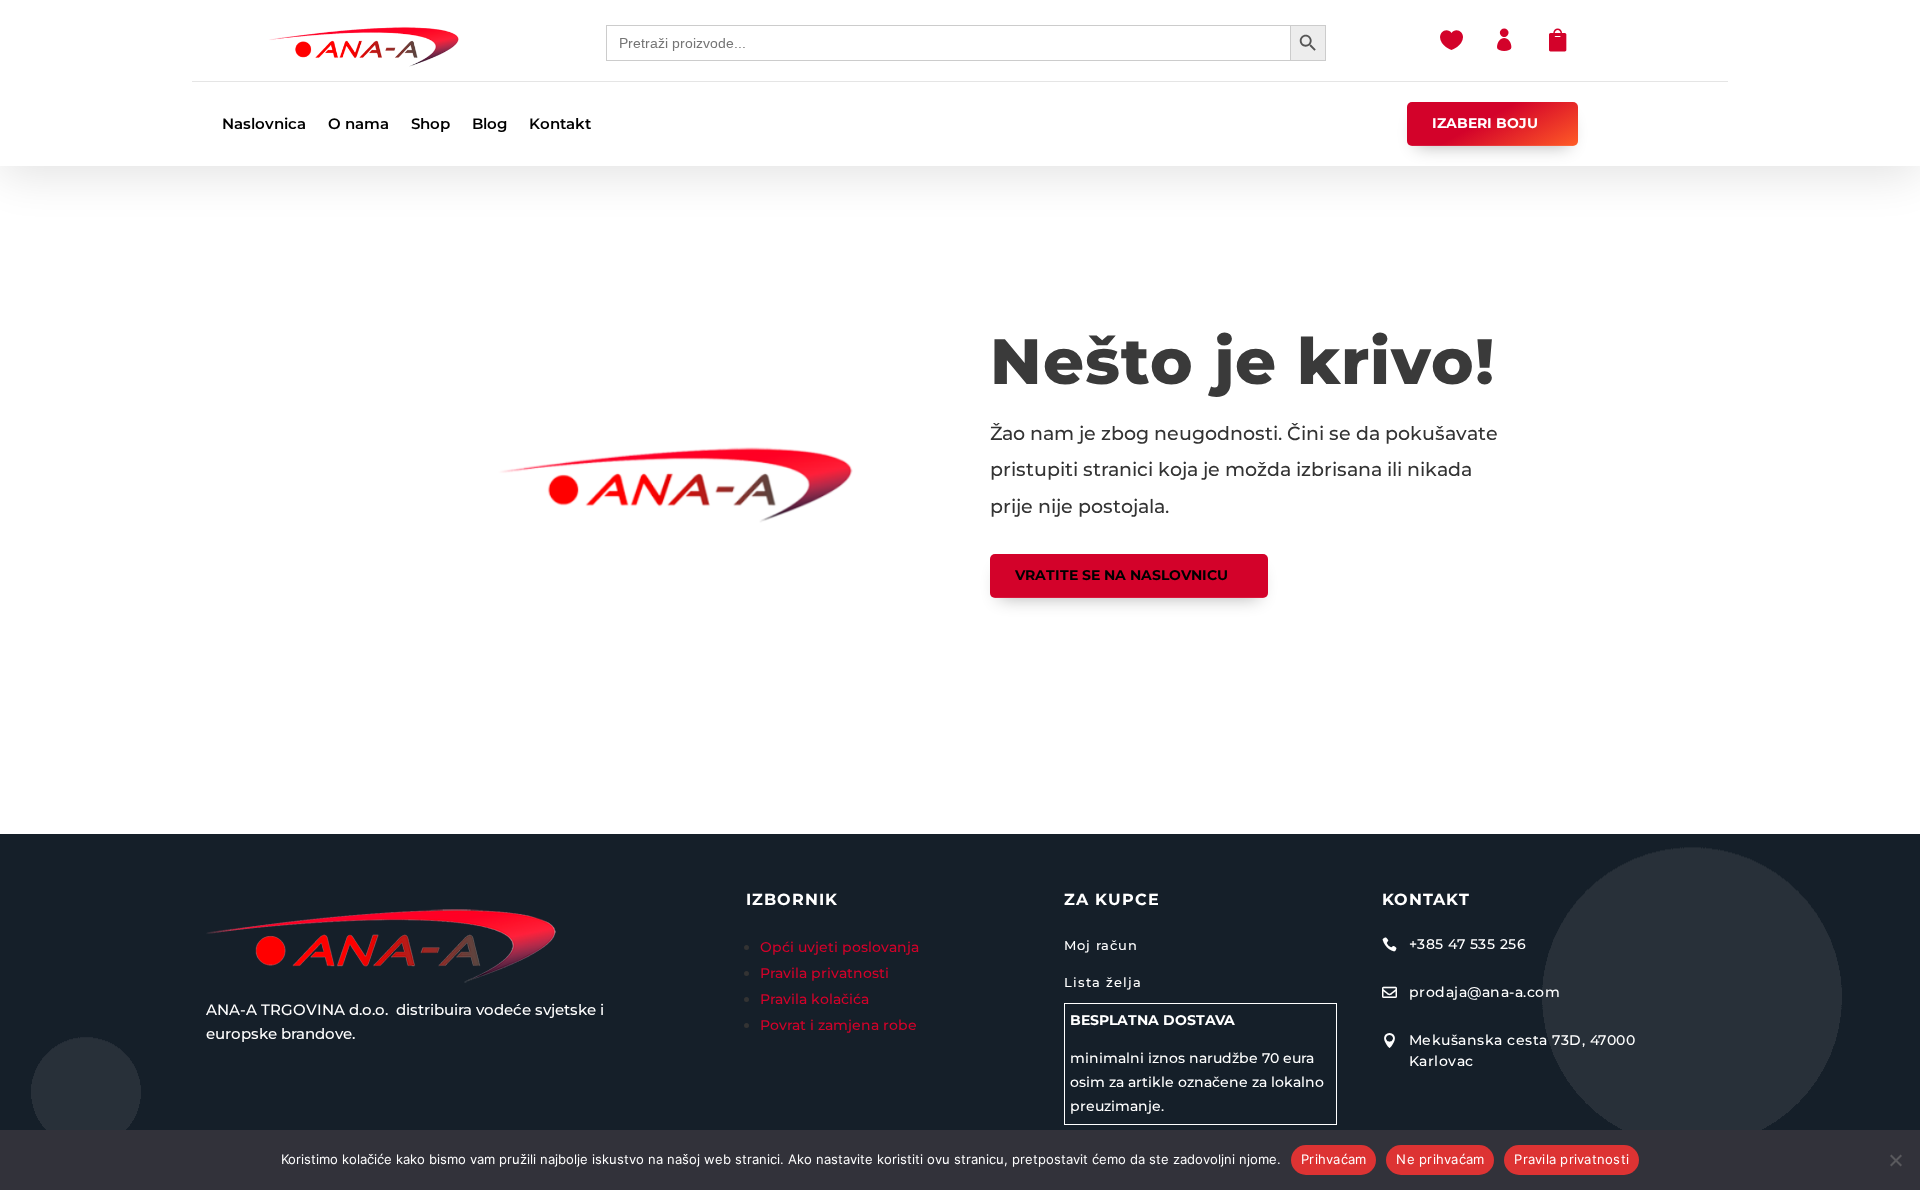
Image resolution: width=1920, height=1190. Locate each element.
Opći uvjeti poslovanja (841, 947)
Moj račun (1101, 945)
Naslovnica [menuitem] (264, 125)
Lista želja (1103, 982)
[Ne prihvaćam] (1895, 1160)
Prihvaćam (1333, 1159)
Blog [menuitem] (489, 125)
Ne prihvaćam (1440, 1159)
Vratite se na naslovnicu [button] (1121, 575)
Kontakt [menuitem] (560, 125)
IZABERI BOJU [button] (1485, 123)
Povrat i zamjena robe (838, 1025)
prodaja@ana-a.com (1485, 992)
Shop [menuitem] (430, 125)
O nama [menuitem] (358, 125)
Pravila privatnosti (824, 973)
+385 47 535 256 (1468, 944)
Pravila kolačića (814, 999)
